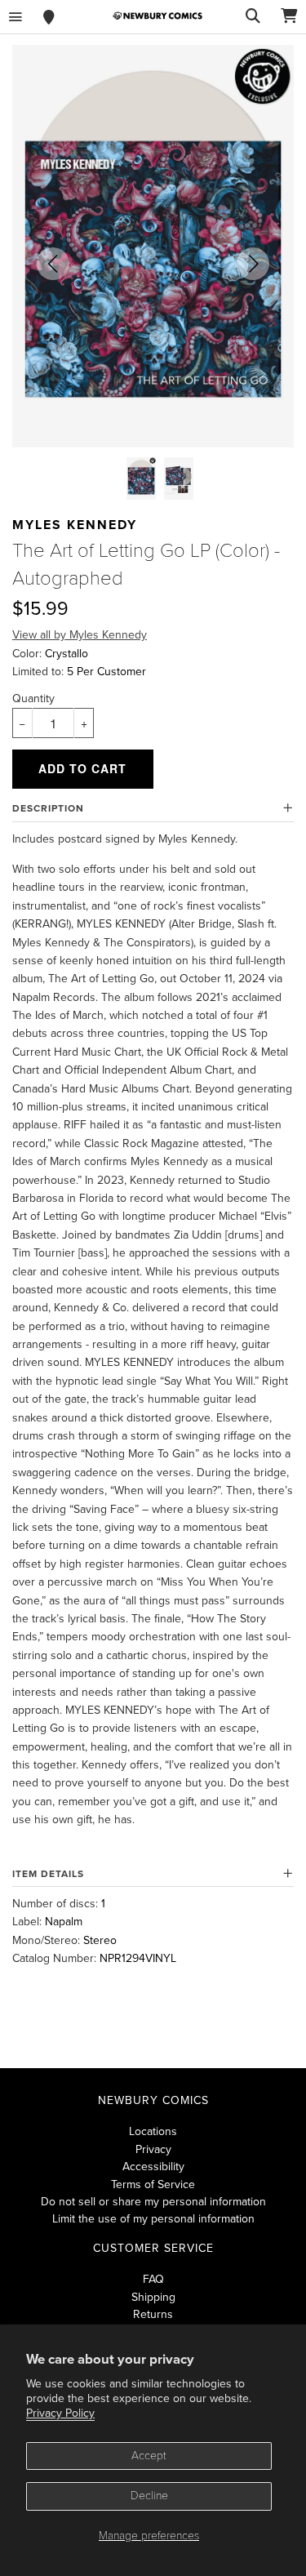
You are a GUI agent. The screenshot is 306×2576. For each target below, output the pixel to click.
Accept (149, 2456)
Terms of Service (153, 2184)
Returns (153, 2314)
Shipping (153, 2297)
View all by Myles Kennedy (80, 635)
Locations (153, 2131)
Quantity (33, 699)
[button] (53, 264)
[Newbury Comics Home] (157, 16)
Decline (149, 2496)
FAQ (153, 2279)
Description (48, 808)
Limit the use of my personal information (153, 2219)
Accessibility (153, 2167)
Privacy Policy (60, 2413)
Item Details (48, 1874)
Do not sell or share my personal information (153, 2202)
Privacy (153, 2149)
